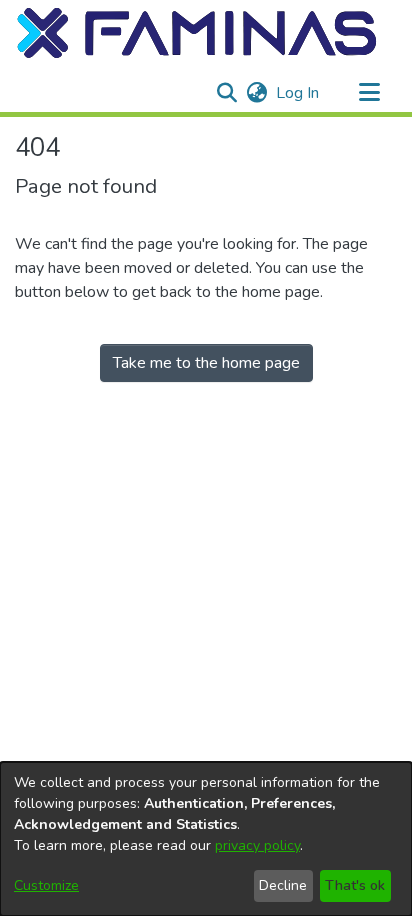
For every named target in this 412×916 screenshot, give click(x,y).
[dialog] (206, 839)
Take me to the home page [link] (206, 363)
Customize (46, 885)
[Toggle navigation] (369, 93)
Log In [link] (298, 93)
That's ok (355, 885)
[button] (198, 33)
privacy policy (257, 845)
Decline (283, 885)
